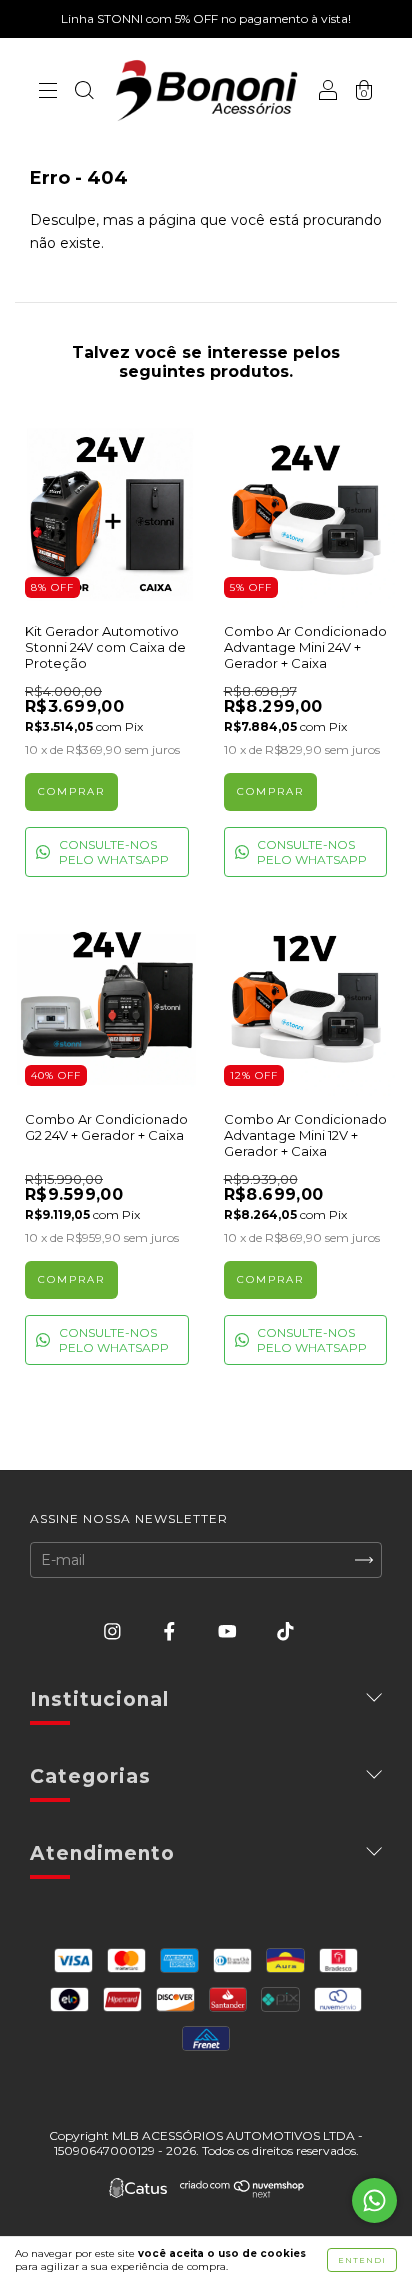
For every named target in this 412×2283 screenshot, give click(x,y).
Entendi (362, 2260)
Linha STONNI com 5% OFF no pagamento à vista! (206, 18)
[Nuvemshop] (242, 2193)
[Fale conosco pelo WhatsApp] (374, 2200)
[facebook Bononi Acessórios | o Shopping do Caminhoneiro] (171, 1631)
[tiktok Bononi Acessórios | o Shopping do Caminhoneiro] (285, 1631)
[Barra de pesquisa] (84, 92)
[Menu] (48, 92)
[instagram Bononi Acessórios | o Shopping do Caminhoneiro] (114, 1631)
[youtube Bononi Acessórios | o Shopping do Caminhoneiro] (229, 1631)
